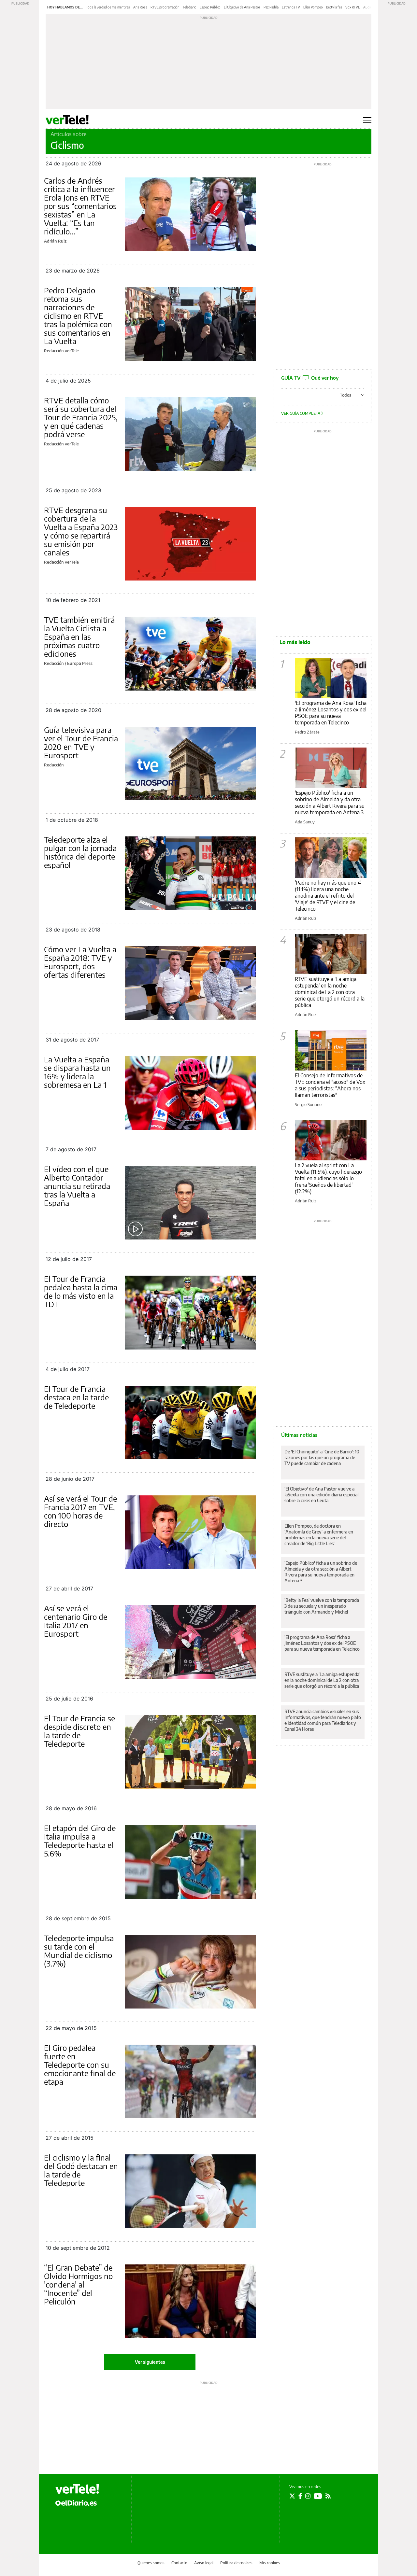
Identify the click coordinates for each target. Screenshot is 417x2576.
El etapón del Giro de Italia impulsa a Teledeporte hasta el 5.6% (80, 1841)
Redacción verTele (61, 351)
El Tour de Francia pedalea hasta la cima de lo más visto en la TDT (81, 1291)
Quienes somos (151, 2563)
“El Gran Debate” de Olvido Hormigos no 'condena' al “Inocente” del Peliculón (78, 2284)
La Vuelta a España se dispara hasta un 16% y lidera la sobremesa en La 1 (77, 1072)
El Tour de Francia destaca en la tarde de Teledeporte (76, 1397)
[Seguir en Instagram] (308, 2496)
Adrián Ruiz (55, 241)
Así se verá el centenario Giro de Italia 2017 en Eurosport (76, 1621)
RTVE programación (165, 7)
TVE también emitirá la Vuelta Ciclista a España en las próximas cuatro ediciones (79, 637)
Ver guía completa (301, 413)
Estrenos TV (291, 7)
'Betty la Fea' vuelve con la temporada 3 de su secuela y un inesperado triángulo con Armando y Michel (322, 1606)
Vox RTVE (353, 7)
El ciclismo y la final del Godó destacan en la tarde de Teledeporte (81, 2170)
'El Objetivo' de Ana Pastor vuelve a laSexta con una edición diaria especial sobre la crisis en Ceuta (321, 1495)
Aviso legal (204, 2563)
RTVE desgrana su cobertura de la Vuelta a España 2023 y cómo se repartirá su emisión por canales (81, 531)
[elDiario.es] (76, 2502)
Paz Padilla (271, 7)
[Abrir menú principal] (367, 120)
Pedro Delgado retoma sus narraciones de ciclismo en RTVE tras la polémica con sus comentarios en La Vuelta (78, 315)
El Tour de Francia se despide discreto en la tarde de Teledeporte (79, 1731)
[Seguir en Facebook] (300, 2496)
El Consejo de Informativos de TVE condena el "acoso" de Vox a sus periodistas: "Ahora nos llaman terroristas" (330, 1085)
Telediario (190, 7)
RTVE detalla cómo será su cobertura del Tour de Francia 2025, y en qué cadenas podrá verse (81, 417)
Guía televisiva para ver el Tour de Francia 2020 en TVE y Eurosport (81, 742)
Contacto (179, 2563)
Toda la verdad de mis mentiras (108, 7)
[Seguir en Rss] (328, 2496)
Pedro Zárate (307, 732)
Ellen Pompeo (313, 7)
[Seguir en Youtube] (318, 2496)
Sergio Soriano (308, 1104)
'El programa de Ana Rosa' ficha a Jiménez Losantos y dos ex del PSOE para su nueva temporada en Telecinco (331, 713)
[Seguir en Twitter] (292, 2496)
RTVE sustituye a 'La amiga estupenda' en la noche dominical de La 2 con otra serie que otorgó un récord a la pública (330, 992)
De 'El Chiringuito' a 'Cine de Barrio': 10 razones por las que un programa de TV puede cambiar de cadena (322, 1457)
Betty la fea (334, 7)
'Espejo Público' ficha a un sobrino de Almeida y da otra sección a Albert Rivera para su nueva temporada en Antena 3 (330, 803)
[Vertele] (77, 2489)
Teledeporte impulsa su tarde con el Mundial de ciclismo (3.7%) (79, 1951)
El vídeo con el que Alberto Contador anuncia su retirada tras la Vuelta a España (77, 1186)
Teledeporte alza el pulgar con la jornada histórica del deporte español (80, 852)
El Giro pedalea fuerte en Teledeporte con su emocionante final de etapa (80, 2065)
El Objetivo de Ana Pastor (242, 7)
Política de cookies (236, 2563)
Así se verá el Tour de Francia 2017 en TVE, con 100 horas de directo (80, 1511)
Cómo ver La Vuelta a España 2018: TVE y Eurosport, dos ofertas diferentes (80, 962)
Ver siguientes (150, 2362)
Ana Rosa (140, 7)
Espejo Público (210, 7)
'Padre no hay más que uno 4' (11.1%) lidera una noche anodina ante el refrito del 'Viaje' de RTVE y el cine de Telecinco (328, 896)
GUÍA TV (310, 378)
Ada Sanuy (305, 822)
